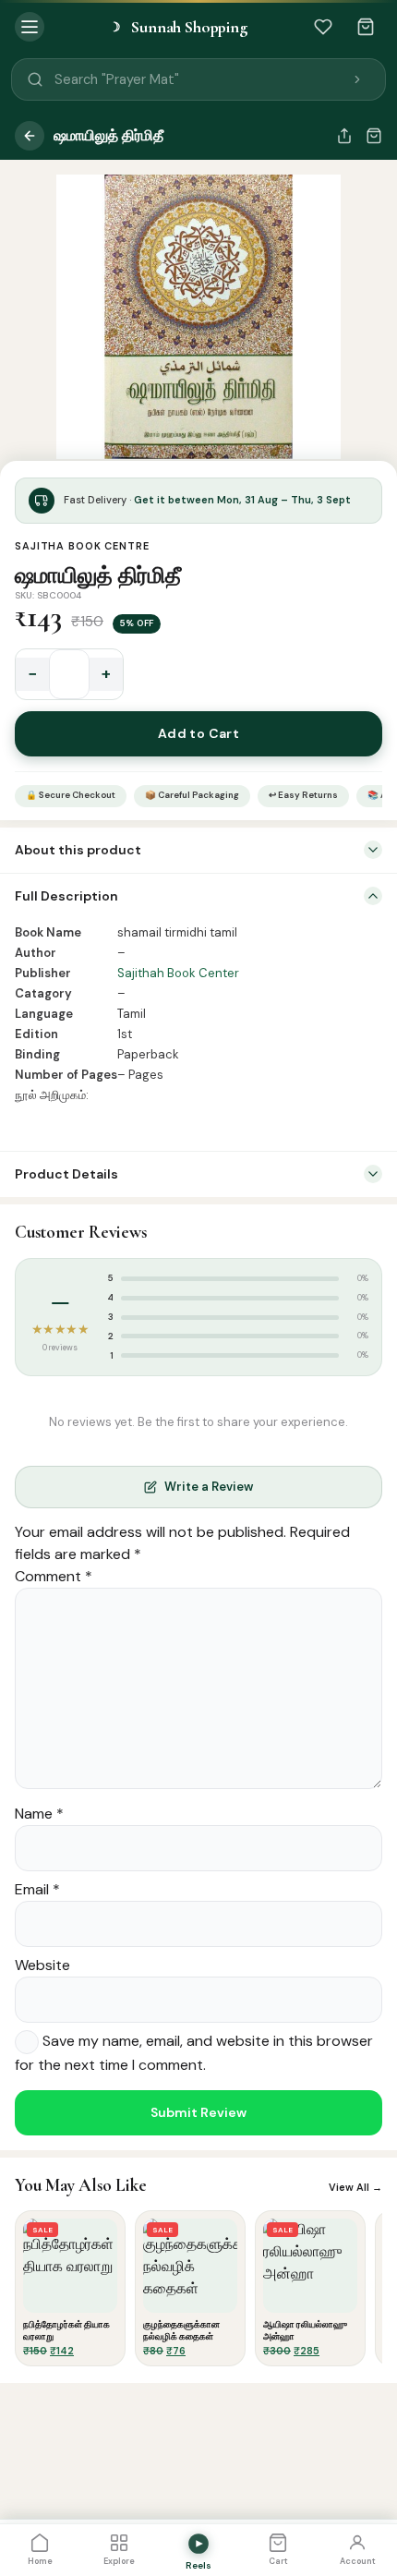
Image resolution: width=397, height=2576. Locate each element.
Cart (278, 2561)
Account (358, 2561)
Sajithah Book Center (178, 973)
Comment (54, 1576)
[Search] (357, 79)
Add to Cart (199, 733)
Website (42, 1965)
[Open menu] (30, 27)
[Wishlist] (323, 27)
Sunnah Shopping (178, 27)
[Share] (344, 136)
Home (40, 2561)
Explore (119, 2561)
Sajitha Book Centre (82, 546)
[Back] (30, 136)
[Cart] (366, 27)
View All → (355, 2187)
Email (37, 1889)
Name (39, 1814)
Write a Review (209, 1487)
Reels (198, 2565)
